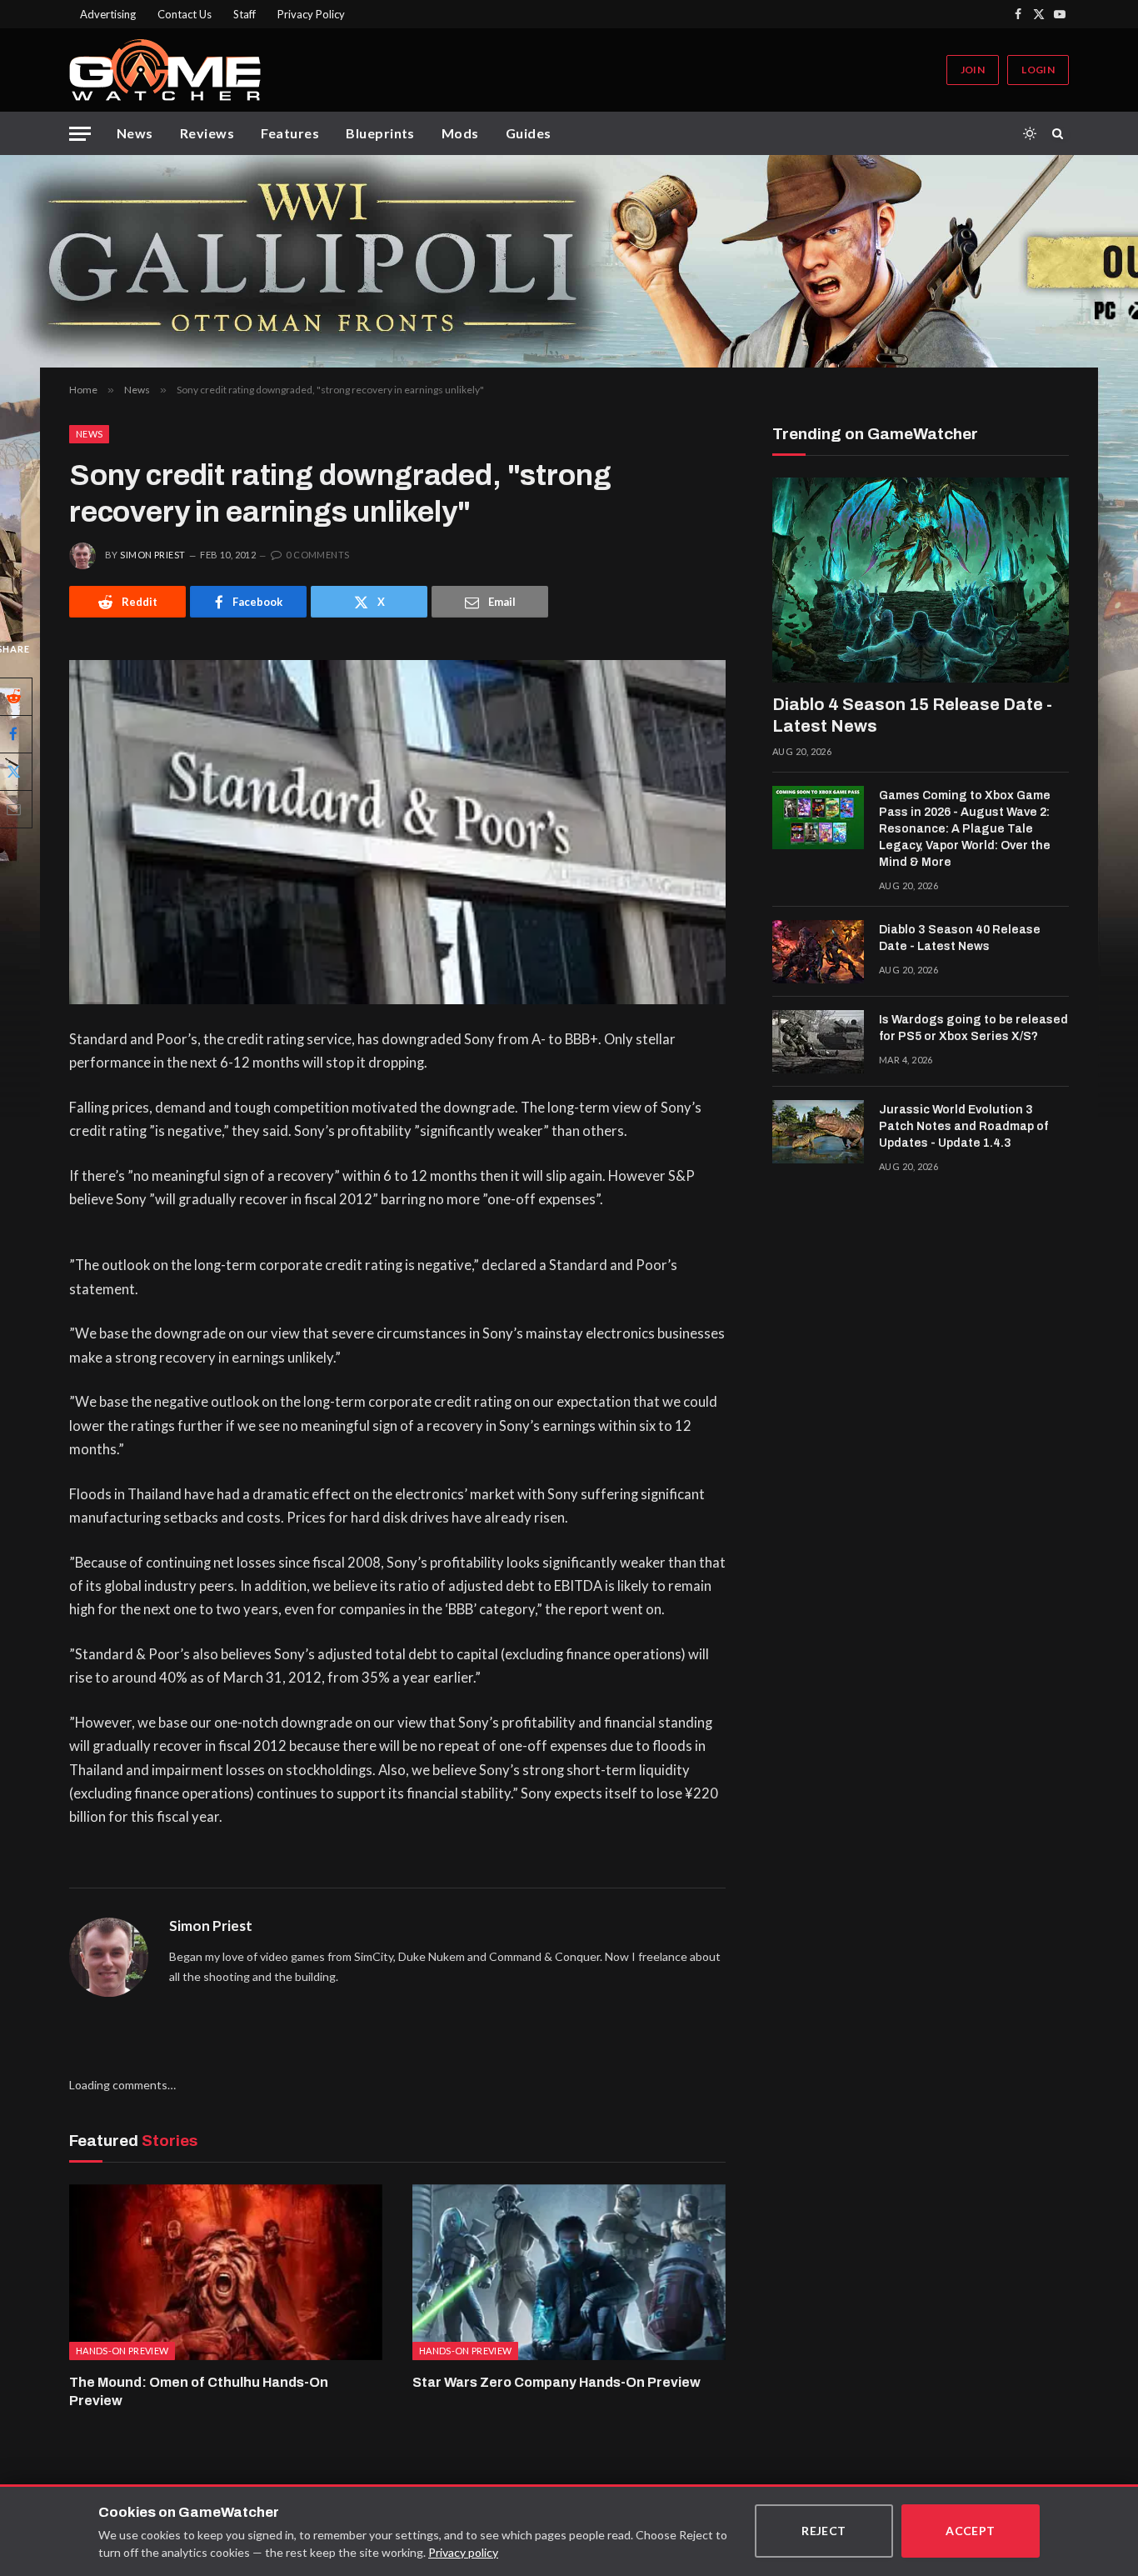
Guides (529, 133)
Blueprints (380, 133)
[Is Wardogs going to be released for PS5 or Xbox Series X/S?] (818, 1042)
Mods (460, 133)
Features (290, 133)
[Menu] (80, 134)
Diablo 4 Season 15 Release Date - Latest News (912, 715)
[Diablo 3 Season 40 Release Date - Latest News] (818, 952)
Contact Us (185, 14)
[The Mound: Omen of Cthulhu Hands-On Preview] (226, 2273)
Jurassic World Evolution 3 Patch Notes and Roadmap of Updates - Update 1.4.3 (963, 1126)
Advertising (108, 14)
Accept (971, 2531)
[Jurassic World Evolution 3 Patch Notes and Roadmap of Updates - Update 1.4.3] (818, 1132)
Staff (245, 14)
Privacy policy (463, 2552)
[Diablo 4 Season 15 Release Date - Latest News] (921, 580)
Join (973, 70)
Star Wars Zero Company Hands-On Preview (557, 2382)
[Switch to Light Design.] (1030, 133)
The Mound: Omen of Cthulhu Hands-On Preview (199, 2391)
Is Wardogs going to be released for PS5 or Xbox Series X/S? (973, 1028)
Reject (824, 2531)
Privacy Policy (311, 14)
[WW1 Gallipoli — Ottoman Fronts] (569, 261)
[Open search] (1061, 133)
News (135, 133)
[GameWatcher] (165, 70)
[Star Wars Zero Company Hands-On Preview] (569, 2273)
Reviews (207, 133)
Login (1038, 70)
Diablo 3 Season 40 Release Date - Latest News (960, 938)
